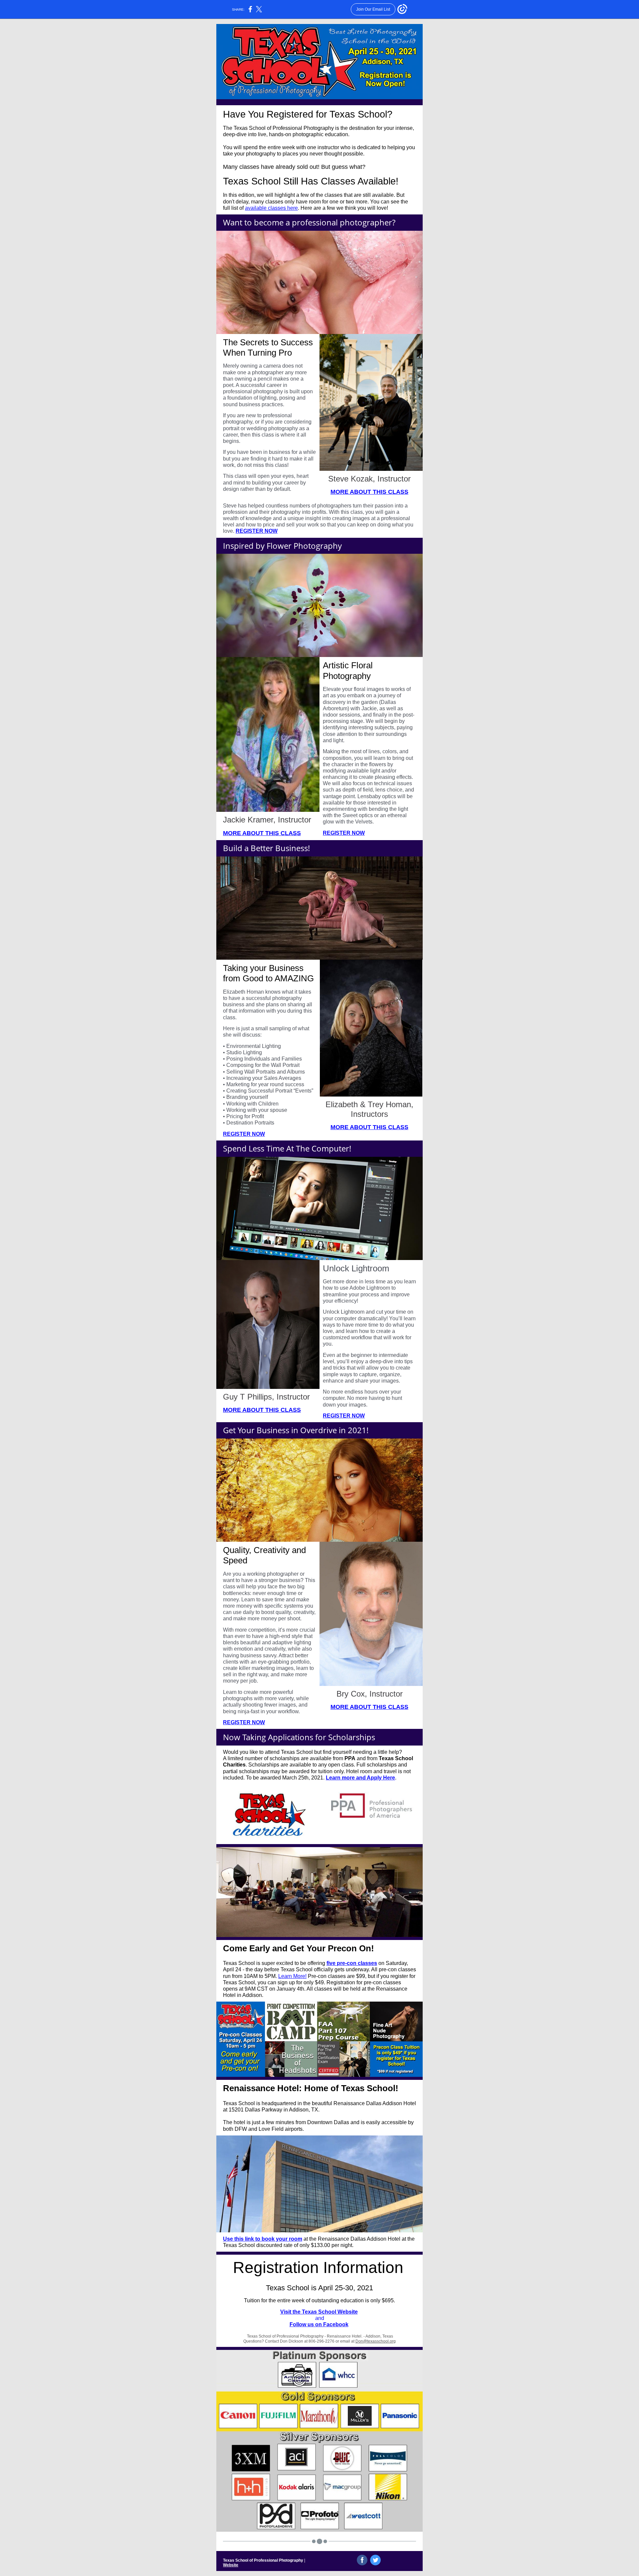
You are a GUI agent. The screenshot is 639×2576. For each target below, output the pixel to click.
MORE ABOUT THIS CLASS (369, 492)
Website (231, 2565)
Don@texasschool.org (376, 2341)
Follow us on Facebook (319, 2324)
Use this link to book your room (263, 2239)
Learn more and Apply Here (360, 1778)
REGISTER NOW (257, 531)
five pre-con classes (352, 1963)
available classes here (271, 208)
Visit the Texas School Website (319, 2312)
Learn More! (292, 1976)
